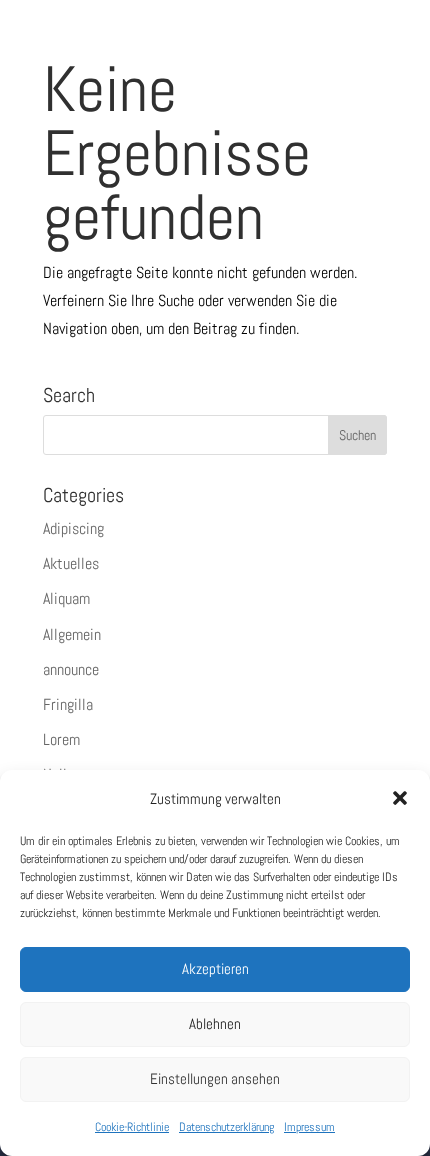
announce (71, 669)
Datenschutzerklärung (226, 1127)
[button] (400, 798)
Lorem (61, 739)
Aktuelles (71, 563)
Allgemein (72, 634)
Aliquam (66, 598)
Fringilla (68, 704)
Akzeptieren (215, 968)
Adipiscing (73, 528)
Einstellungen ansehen (215, 1078)
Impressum (309, 1127)
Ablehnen (215, 1023)
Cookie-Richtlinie (132, 1127)
